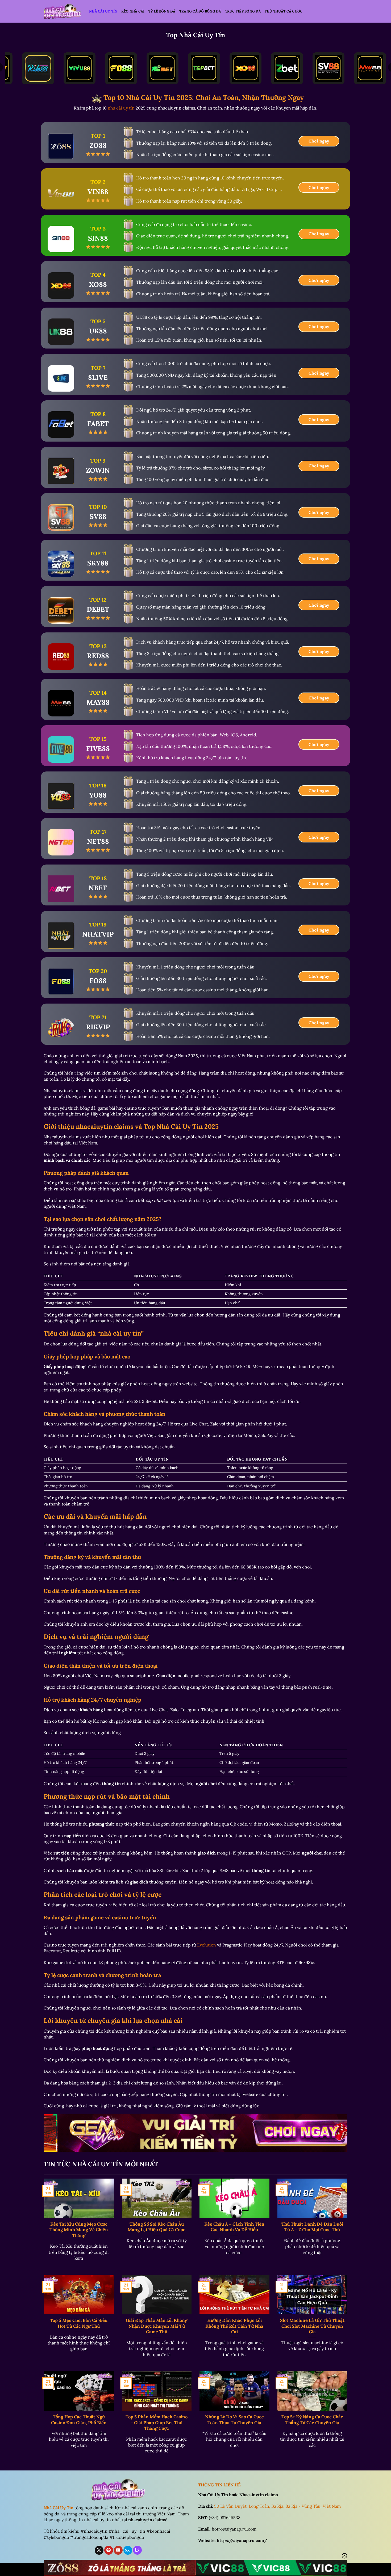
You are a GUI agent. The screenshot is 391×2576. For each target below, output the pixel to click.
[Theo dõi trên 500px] (128, 2550)
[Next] (335, 2135)
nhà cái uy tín (121, 108)
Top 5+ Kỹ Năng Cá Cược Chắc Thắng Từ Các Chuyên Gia (312, 2420)
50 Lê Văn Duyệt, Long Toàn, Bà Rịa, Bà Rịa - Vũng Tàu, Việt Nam (277, 2506)
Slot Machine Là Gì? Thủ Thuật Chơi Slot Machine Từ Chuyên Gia (312, 2326)
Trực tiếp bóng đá (243, 11)
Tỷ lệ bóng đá (162, 11)
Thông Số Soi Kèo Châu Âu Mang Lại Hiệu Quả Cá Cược (157, 2227)
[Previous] (56, 2135)
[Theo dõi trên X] (99, 2550)
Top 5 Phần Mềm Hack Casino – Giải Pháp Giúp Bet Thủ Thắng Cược (157, 2423)
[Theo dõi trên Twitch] (137, 2550)
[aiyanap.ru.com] (63, 11)
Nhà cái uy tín (103, 11)
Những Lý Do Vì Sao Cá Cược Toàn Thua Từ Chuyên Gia (234, 2420)
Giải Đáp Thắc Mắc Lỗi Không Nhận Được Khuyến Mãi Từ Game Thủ (157, 2326)
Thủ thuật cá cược (284, 11)
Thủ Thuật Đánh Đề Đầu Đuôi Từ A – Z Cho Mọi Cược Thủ (312, 2227)
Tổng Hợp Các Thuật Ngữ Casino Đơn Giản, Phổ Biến (79, 2420)
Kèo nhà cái (133, 11)
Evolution (207, 1945)
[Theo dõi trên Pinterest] (109, 2550)
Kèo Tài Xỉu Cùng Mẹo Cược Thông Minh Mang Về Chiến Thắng (79, 2230)
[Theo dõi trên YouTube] (118, 2550)
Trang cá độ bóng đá (200, 11)
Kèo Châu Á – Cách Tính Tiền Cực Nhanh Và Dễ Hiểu (234, 2227)
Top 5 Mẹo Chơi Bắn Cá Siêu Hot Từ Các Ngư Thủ (79, 2323)
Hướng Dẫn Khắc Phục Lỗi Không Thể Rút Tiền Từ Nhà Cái (234, 2326)
